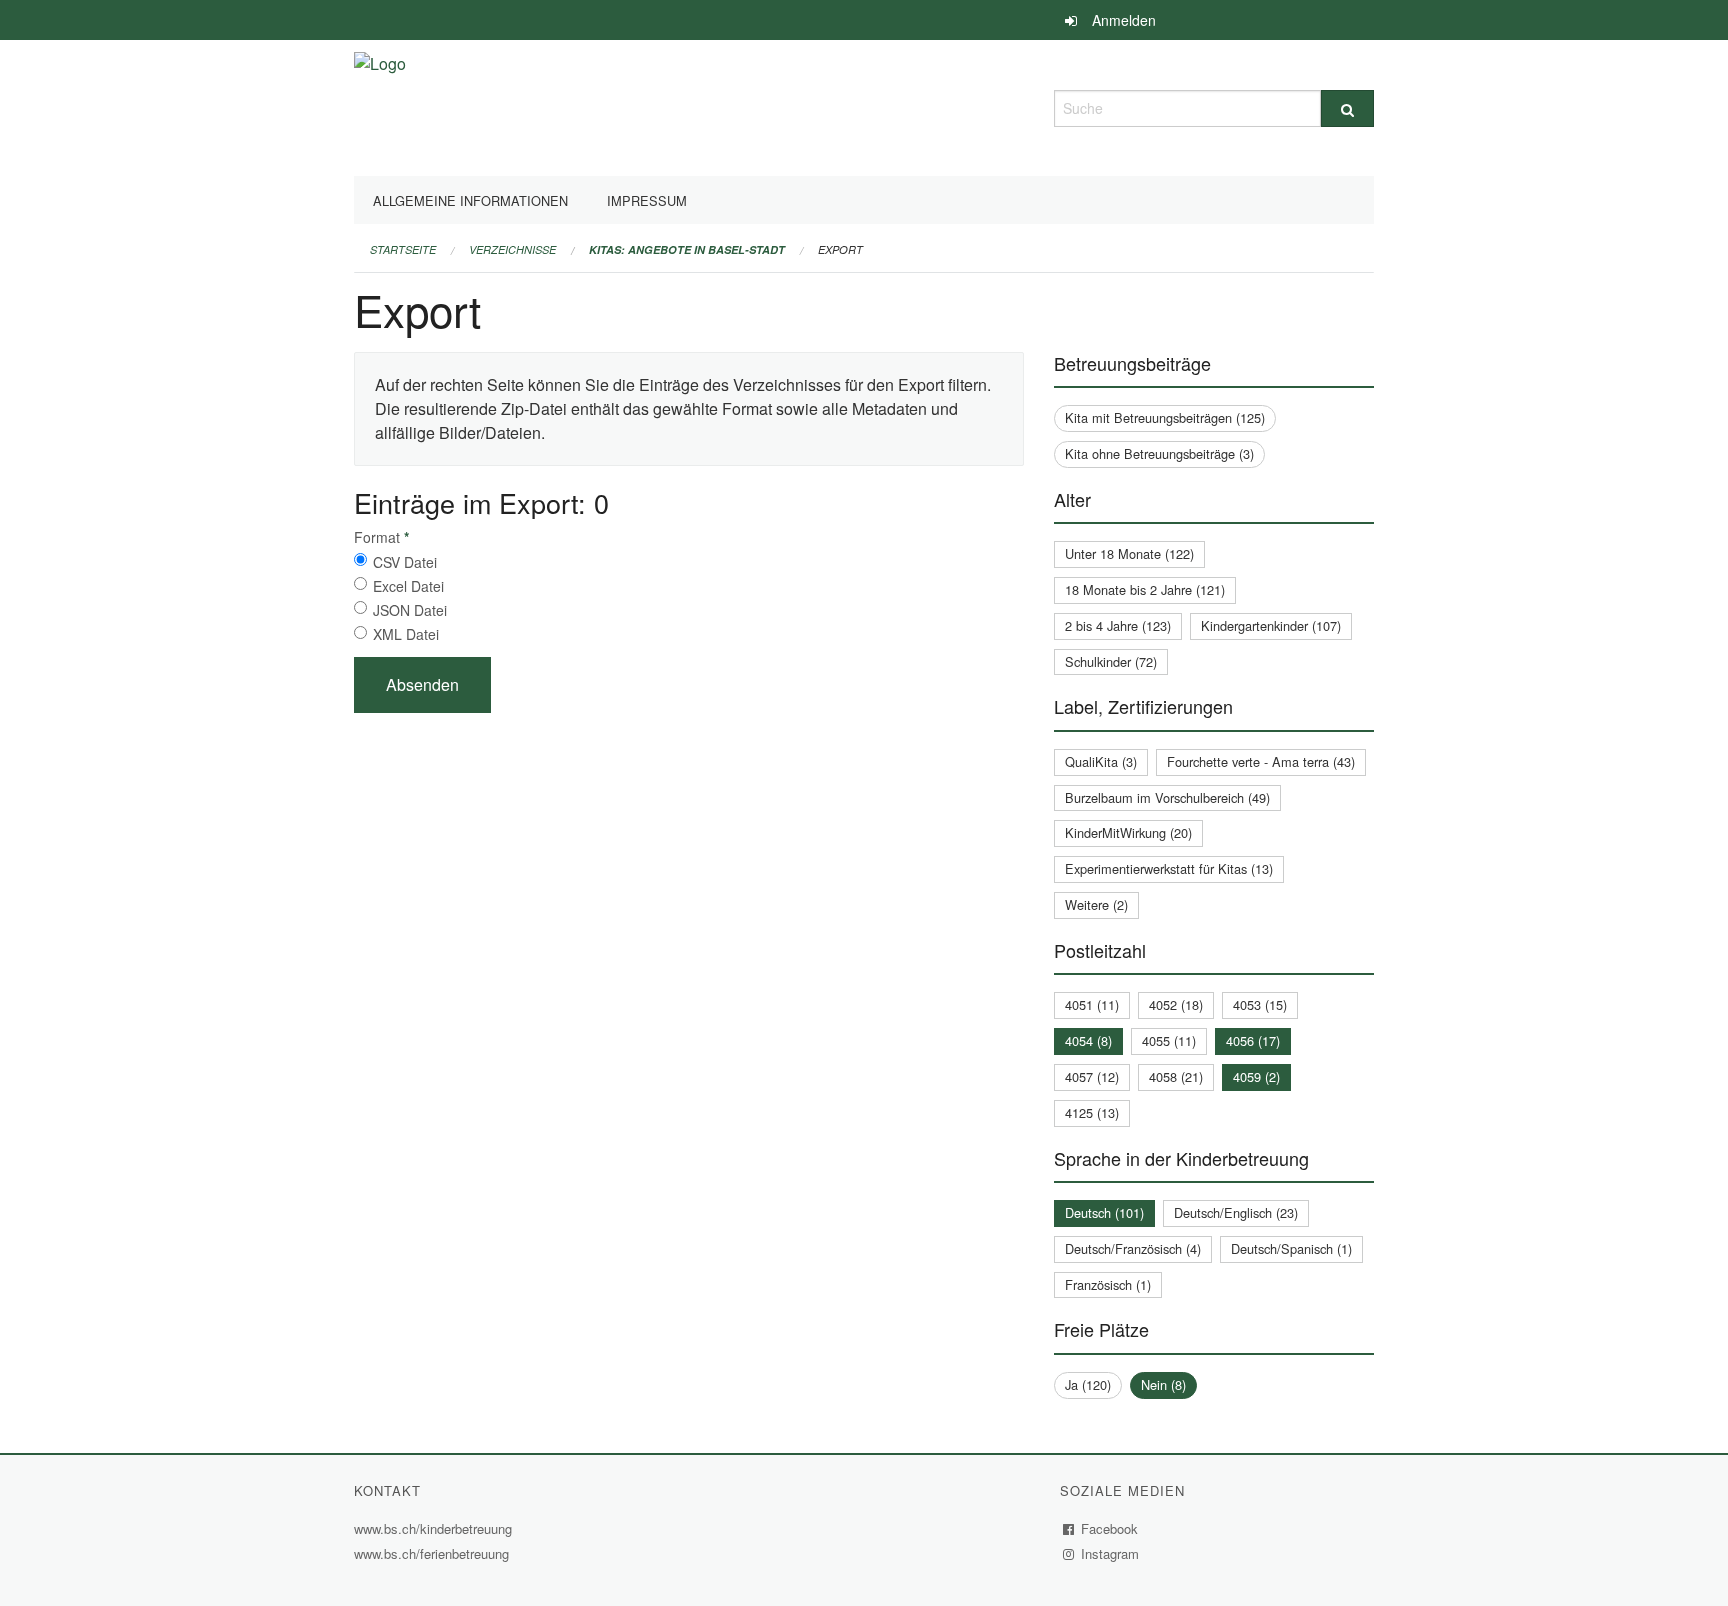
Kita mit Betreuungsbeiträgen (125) (1165, 417)
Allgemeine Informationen (470, 200)
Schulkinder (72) (1111, 661)
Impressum (647, 200)
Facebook (1110, 1528)
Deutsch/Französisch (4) (1133, 1248)
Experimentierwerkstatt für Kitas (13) (1169, 868)
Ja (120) (1088, 1384)
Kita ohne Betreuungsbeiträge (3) (1159, 453)
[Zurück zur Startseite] (380, 105)
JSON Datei (410, 610)
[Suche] (1347, 108)
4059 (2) (1256, 1076)
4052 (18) (1176, 1004)
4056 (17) (1253, 1040)
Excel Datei (408, 586)
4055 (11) (1169, 1040)
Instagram (1110, 1553)
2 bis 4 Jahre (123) (1118, 625)
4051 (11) (1092, 1004)
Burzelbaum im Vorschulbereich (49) (1167, 797)
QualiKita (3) (1101, 761)
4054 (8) (1088, 1040)
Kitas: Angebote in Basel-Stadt (687, 249)
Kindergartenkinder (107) (1271, 625)
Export (840, 249)
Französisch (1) (1108, 1284)
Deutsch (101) (1104, 1212)
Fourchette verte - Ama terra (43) (1261, 761)
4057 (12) (1092, 1076)
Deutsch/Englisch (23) (1236, 1212)
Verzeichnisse (512, 249)
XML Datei (406, 634)
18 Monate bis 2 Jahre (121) (1145, 589)
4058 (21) (1176, 1076)
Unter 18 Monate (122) (1129, 553)
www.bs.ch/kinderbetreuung (435, 1528)
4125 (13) (1092, 1112)
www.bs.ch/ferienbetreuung (434, 1553)
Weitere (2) (1096, 904)
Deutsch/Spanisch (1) (1291, 1248)
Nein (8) (1163, 1384)
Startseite (403, 249)
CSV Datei (405, 562)
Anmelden (1124, 20)
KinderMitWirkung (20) (1128, 832)
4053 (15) (1260, 1004)
